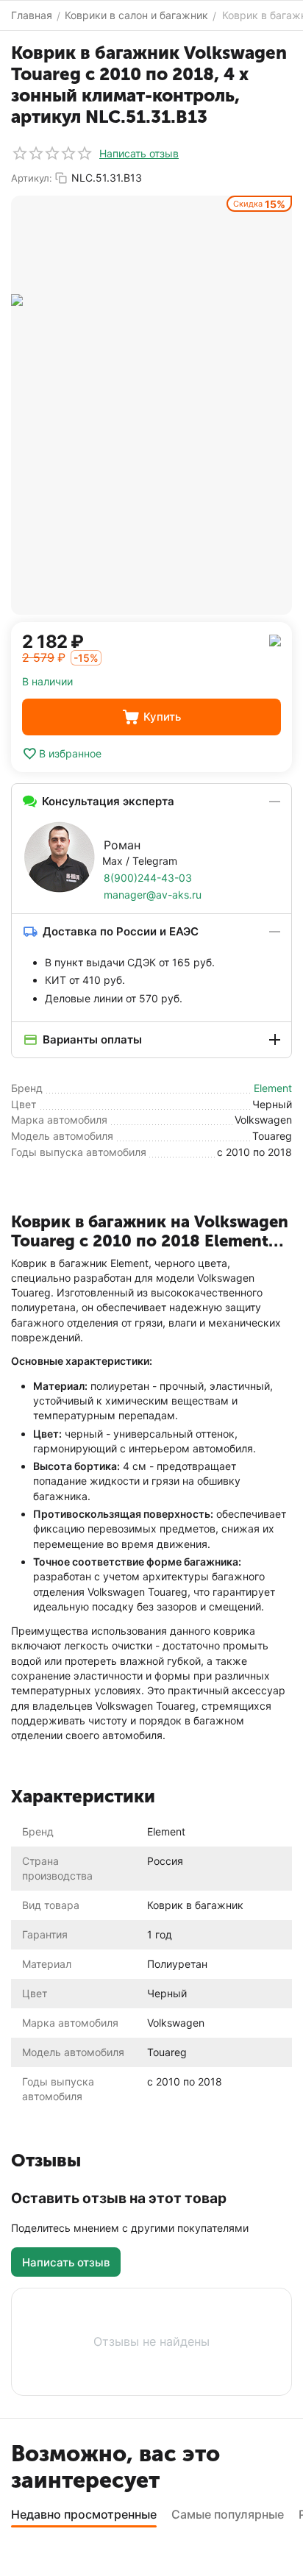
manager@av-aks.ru (153, 895)
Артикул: (32, 178)
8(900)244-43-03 (148, 878)
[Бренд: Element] (275, 639)
